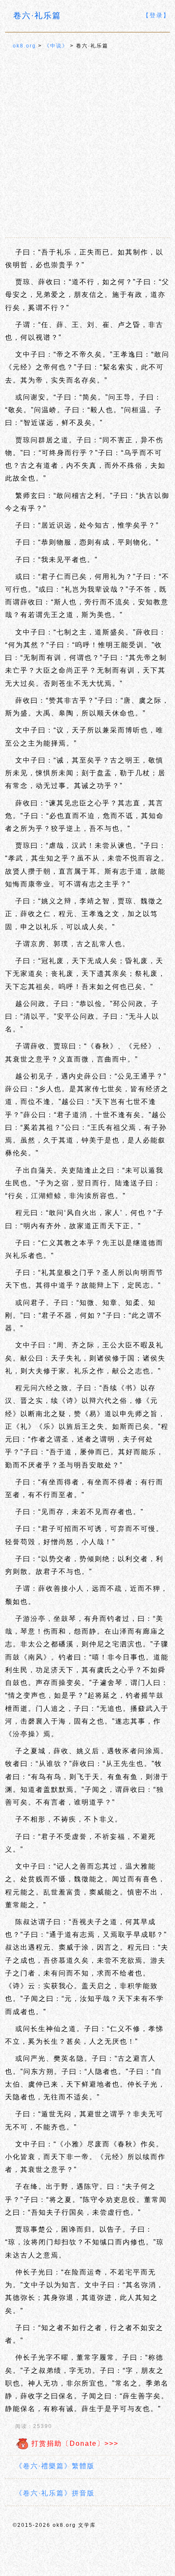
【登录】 (156, 15)
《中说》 (56, 46)
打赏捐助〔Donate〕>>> (74, 2443)
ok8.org (24, 46)
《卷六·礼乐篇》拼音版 (55, 2493)
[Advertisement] (87, 144)
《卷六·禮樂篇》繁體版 (55, 2466)
